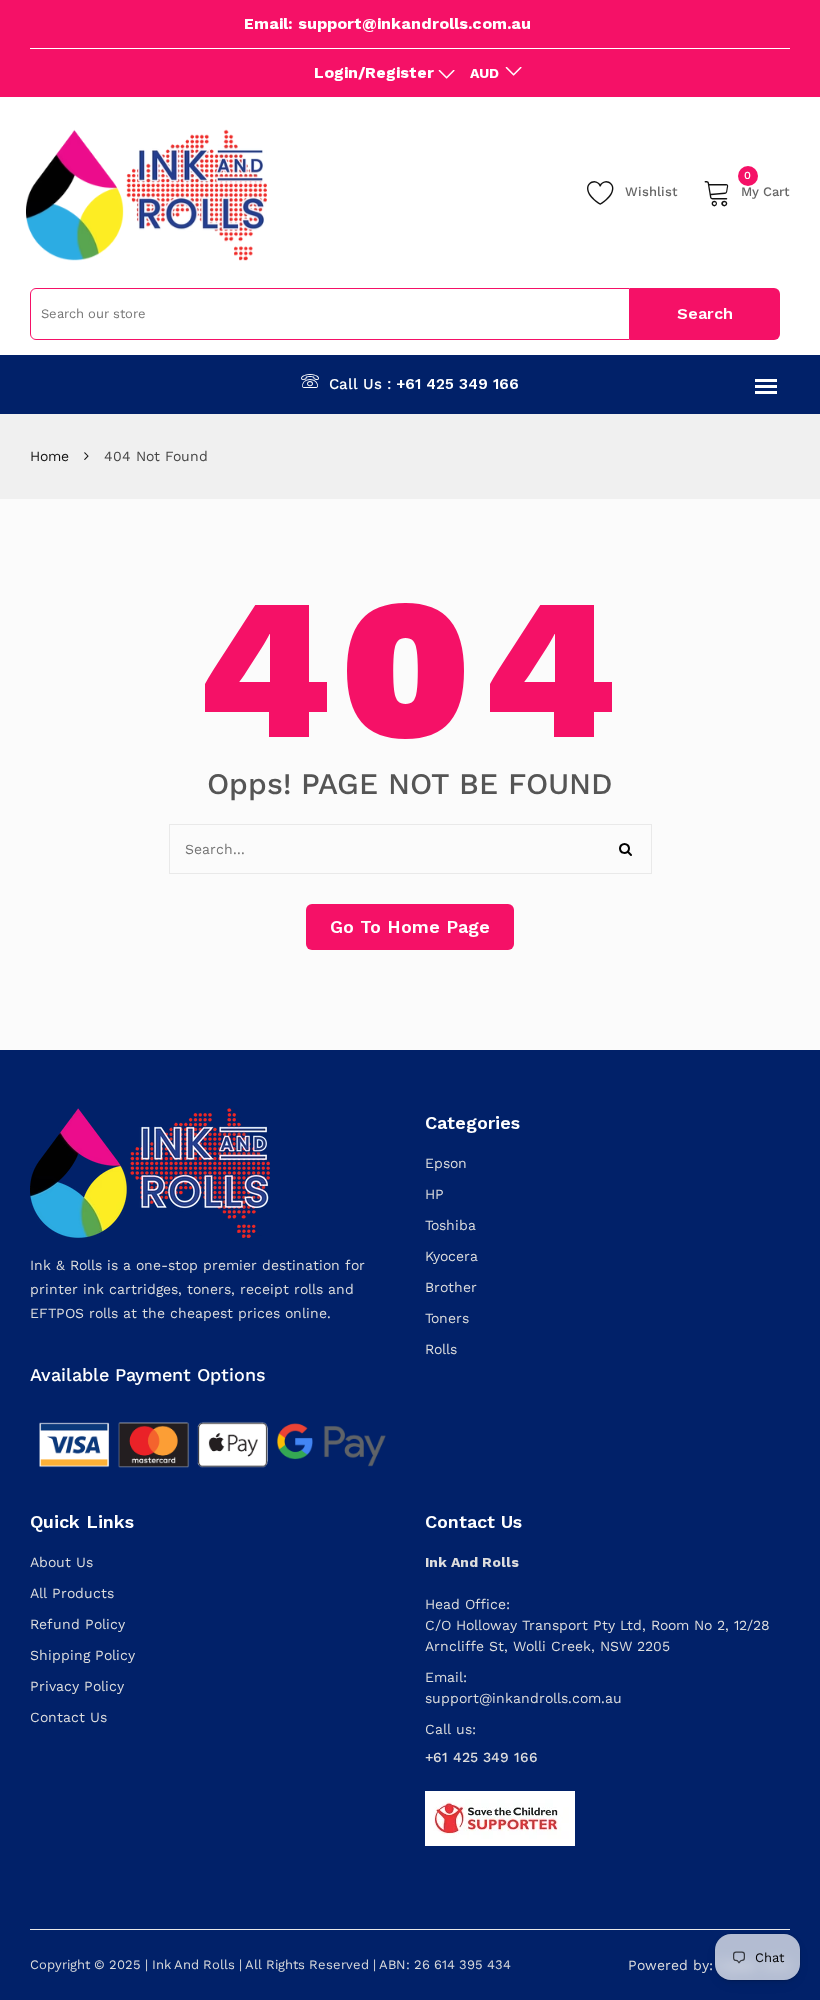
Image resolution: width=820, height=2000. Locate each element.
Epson (446, 1163)
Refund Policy (77, 1624)
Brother (451, 1287)
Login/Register (374, 72)
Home (49, 456)
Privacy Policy (77, 1686)
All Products (72, 1593)
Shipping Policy (82, 1655)
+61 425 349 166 (457, 384)
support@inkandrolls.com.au (523, 1698)
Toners (447, 1318)
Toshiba (450, 1225)
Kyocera (451, 1256)
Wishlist (651, 191)
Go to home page (410, 926)
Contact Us (68, 1717)
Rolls (441, 1349)
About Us (61, 1562)
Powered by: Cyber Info (709, 1965)
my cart (765, 188)
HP (434, 1194)
